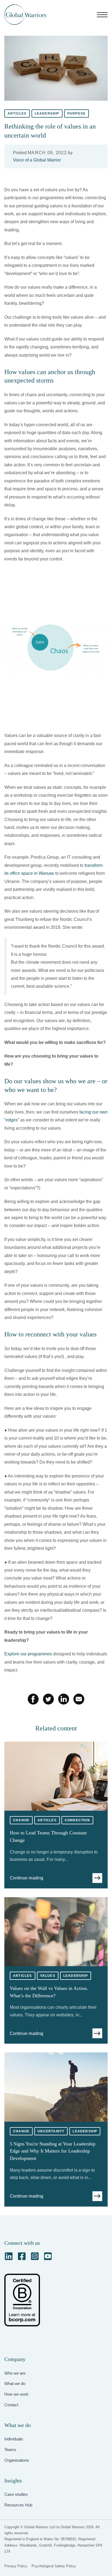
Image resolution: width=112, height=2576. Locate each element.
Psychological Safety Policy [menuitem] (54, 2566)
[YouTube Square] (48, 2256)
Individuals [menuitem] (14, 2439)
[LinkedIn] (9, 2256)
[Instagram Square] (35, 2256)
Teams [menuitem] (10, 2450)
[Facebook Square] (22, 2256)
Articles (17, 114)
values (48, 1976)
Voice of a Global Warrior (37, 160)
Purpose (77, 114)
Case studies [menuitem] (16, 2494)
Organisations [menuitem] (17, 2460)
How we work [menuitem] (16, 2394)
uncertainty (51, 2131)
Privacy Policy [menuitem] (16, 2566)
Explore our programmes (28, 1654)
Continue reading (27, 1878)
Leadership (47, 114)
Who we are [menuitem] (15, 2373)
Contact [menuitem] (11, 2405)
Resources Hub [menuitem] (18, 2505)
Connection (77, 1820)
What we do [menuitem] (15, 2384)
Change (21, 1820)
